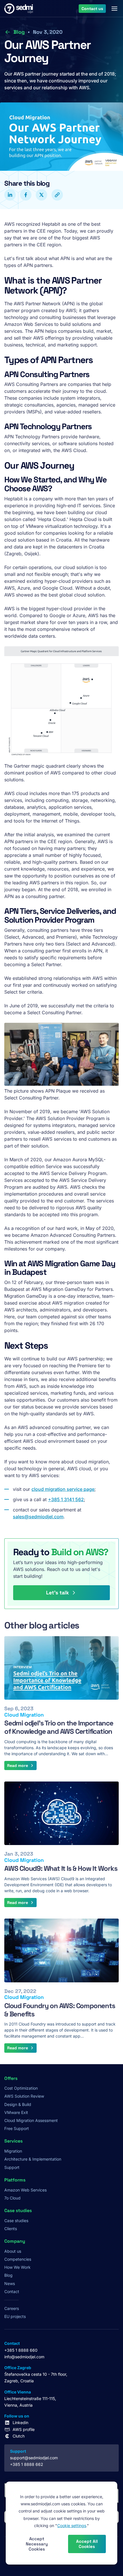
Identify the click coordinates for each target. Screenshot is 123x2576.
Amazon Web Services (25, 2190)
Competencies (18, 2259)
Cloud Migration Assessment (31, 2120)
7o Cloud (12, 2198)
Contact (12, 2291)
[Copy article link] (57, 195)
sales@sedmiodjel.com (38, 1517)
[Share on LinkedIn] (10, 195)
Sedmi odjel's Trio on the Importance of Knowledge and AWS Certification (59, 1727)
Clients (11, 2229)
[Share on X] (41, 195)
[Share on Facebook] (26, 195)
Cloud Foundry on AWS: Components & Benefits (60, 2010)
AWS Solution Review (24, 2096)
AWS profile (24, 2429)
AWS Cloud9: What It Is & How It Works (61, 1868)
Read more (18, 1765)
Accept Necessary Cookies (37, 2544)
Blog (19, 32)
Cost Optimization (21, 2088)
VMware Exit (16, 2112)
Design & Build (18, 2104)
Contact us (92, 8)
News (10, 2283)
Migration (13, 2151)
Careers (12, 2308)
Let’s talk (57, 1593)
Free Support (17, 2128)
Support (12, 2167)
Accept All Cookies (87, 2544)
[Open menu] (114, 9)
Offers (11, 2078)
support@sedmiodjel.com (34, 2458)
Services (13, 2141)
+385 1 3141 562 (66, 1499)
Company (15, 2241)
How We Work (17, 2267)
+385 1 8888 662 (27, 2464)
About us (13, 2251)
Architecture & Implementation (33, 2159)
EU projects (15, 2316)
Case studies (16, 2221)
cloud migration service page (63, 1489)
